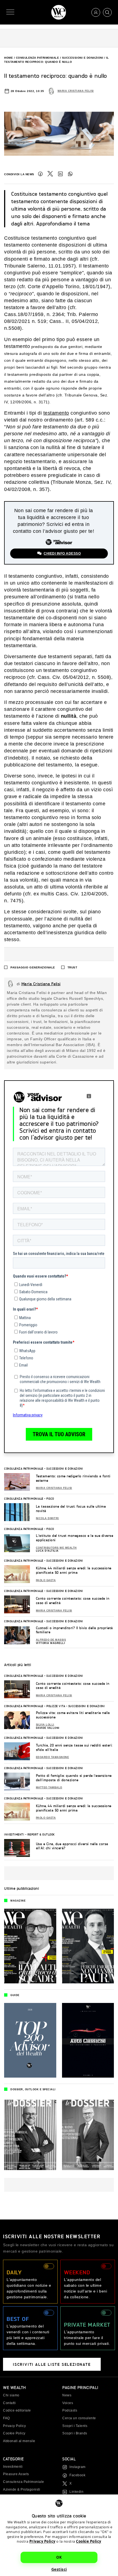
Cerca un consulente (79, 2418)
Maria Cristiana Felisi (76, 91)
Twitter (50, 174)
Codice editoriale (17, 2410)
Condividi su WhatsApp (70, 174)
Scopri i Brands (75, 2433)
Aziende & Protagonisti (22, 2489)
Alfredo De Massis (51, 1640)
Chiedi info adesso (62, 553)
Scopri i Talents (75, 2426)
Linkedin (76, 2492)
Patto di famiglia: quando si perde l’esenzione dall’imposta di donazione (74, 1778)
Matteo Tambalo (49, 1787)
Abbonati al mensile (19, 2441)
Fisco (50, 1498)
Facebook (40, 174)
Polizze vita (56, 1706)
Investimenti (14, 1834)
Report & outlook (41, 1834)
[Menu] (10, 12)
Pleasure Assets (16, 2474)
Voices (68, 2403)
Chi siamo (11, 2395)
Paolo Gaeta (46, 1580)
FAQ (6, 2418)
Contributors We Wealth (56, 1548)
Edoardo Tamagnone (53, 1757)
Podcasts (70, 2410)
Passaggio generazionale (33, 967)
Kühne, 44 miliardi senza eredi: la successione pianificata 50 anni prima (74, 1570)
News (67, 2395)
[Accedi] (96, 12)
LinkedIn (60, 174)
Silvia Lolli (45, 1725)
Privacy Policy (42, 2541)
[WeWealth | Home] (59, 12)
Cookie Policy (89, 2541)
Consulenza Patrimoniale (38, 58)
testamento (56, 413)
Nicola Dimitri (47, 1518)
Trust (72, 967)
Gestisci (59, 2569)
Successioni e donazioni (83, 58)
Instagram (78, 2467)
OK (59, 2557)
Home (9, 58)
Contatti (9, 2403)
